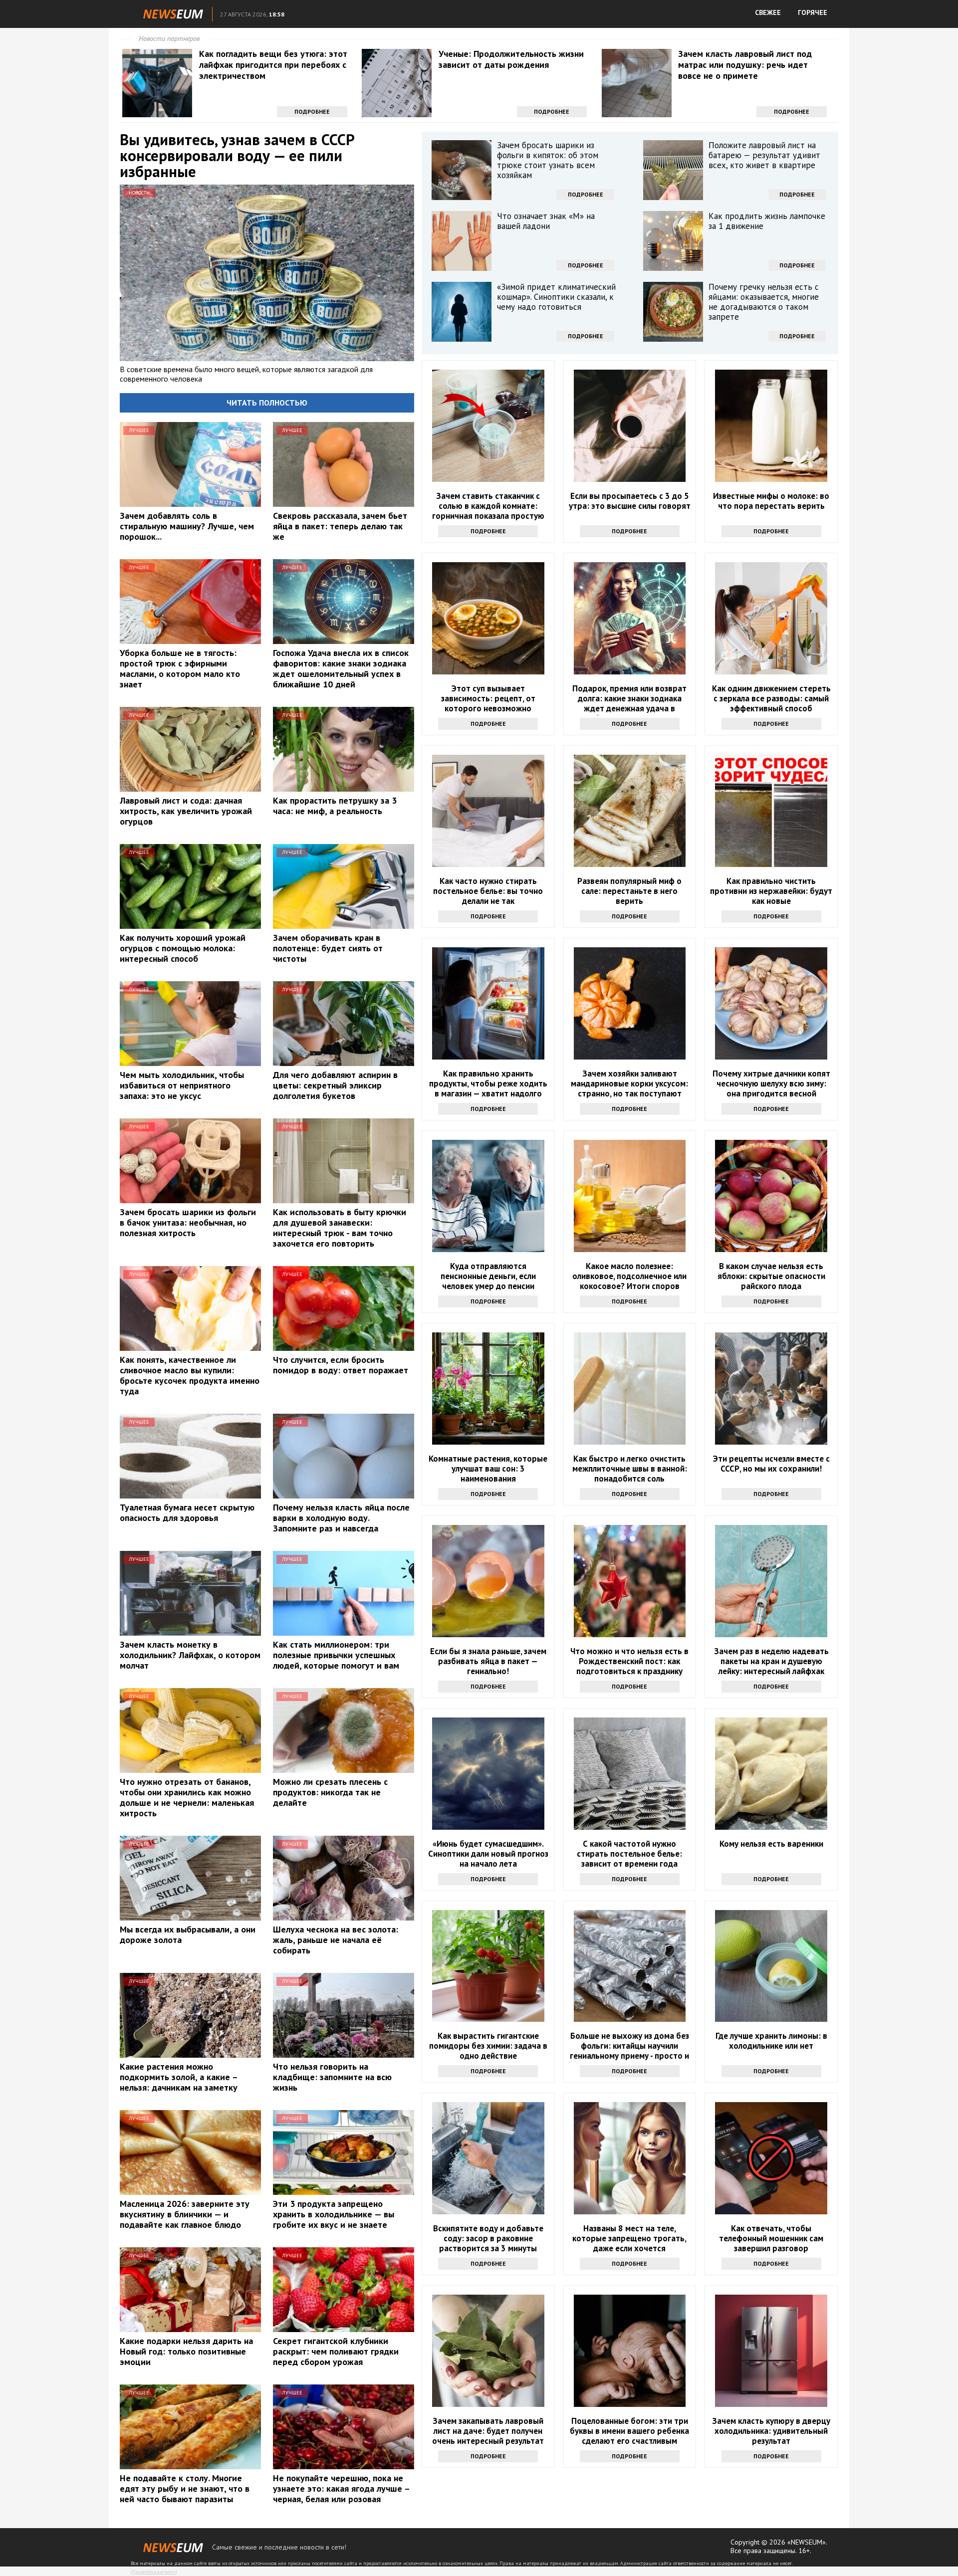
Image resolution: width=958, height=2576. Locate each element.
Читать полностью (267, 403)
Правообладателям (154, 2572)
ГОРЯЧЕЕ (813, 12)
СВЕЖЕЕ (768, 12)
